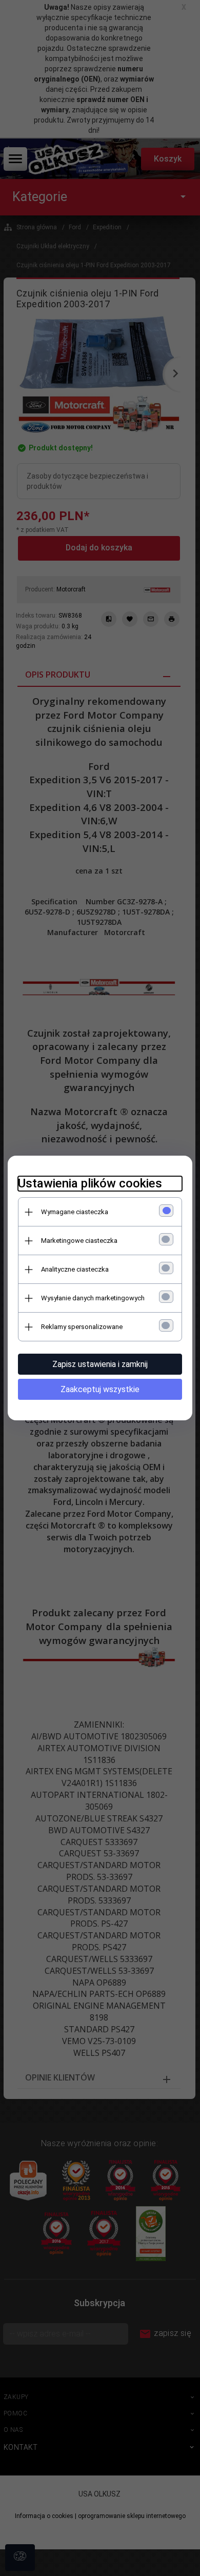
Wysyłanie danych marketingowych (93, 1298)
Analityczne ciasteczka (75, 1269)
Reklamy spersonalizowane (82, 1327)
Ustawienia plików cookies (90, 1183)
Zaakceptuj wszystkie (100, 1389)
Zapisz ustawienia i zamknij (100, 1364)
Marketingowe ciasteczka (79, 1241)
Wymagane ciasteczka (75, 1212)
